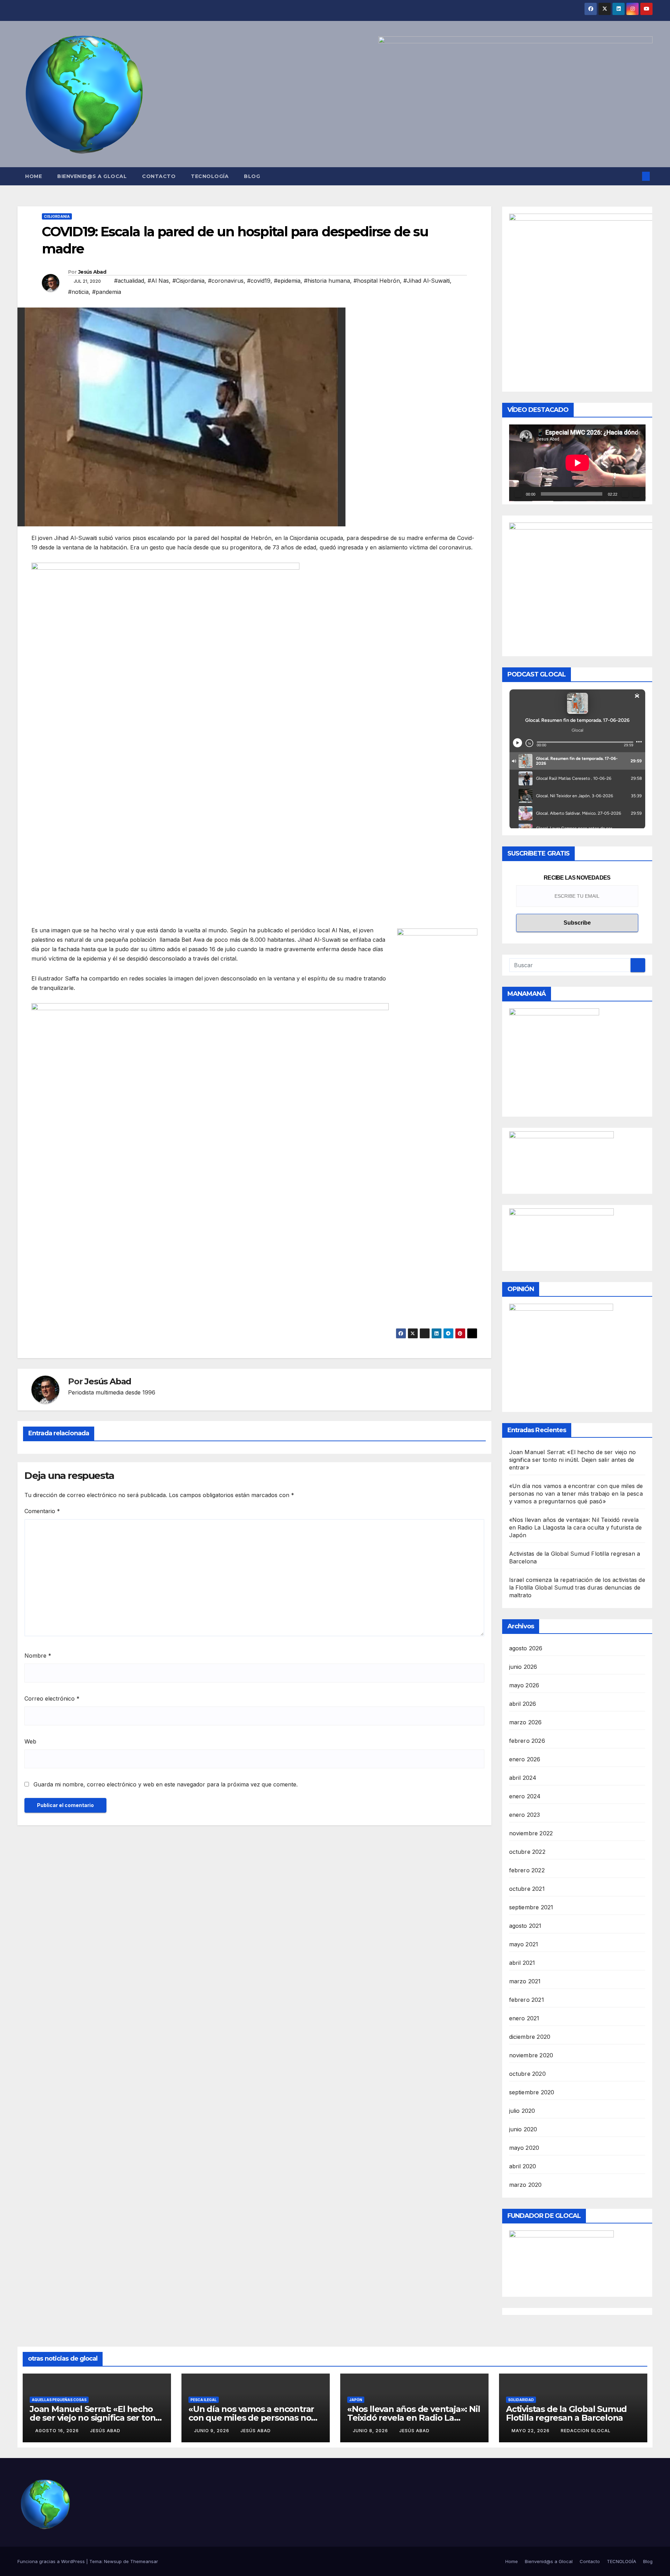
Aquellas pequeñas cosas (59, 2400)
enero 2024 (525, 1796)
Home (33, 176)
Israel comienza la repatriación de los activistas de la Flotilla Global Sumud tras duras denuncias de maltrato (577, 1587)
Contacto (159, 176)
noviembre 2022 (531, 1833)
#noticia (78, 292)
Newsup (113, 2561)
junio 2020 (523, 2129)
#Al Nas (158, 281)
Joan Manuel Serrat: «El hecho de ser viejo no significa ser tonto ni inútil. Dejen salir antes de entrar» (573, 1460)
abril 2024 (523, 1778)
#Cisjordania (188, 281)
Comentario (42, 1511)
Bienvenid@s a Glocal (92, 176)
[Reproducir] (518, 494)
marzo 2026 (526, 1722)
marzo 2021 (525, 1981)
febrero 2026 (527, 1741)
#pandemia (107, 292)
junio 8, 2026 (371, 2431)
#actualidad (129, 281)
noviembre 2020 (531, 2055)
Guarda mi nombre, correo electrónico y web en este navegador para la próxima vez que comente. (166, 1784)
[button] (634, 176)
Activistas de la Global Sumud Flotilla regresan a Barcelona (566, 2413)
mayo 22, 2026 (531, 2431)
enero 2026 (525, 1759)
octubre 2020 (527, 2074)
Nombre (38, 1656)
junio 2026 (523, 1667)
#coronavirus (226, 281)
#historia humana (327, 281)
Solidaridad (521, 2400)
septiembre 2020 (532, 2092)
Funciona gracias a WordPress (52, 2561)
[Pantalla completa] (636, 494)
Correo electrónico (52, 1698)
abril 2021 (522, 1963)
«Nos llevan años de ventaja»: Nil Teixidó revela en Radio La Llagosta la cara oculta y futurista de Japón (576, 1527)
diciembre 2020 (530, 2037)
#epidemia (287, 281)
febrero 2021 (527, 2000)
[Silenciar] (625, 494)
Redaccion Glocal (586, 2431)
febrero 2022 (527, 1870)
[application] (577, 463)
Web (30, 1741)
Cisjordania (57, 216)
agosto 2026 (526, 1648)
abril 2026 (523, 1704)
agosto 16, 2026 (58, 2431)
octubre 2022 (527, 1852)
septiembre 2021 (531, 1907)
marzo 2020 (526, 2185)
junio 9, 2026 (212, 2431)
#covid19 (259, 281)
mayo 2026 (524, 1685)
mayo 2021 (524, 1944)
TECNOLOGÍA (210, 176)
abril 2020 (523, 2166)
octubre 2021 (527, 1889)
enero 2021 (524, 2018)
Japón (356, 2400)
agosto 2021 (525, 1926)
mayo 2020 (524, 2148)
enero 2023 (525, 1815)
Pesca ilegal (204, 2400)
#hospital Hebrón (377, 281)
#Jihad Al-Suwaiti (427, 281)
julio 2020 (522, 2111)
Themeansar (144, 2561)
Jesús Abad (92, 272)
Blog (252, 176)
